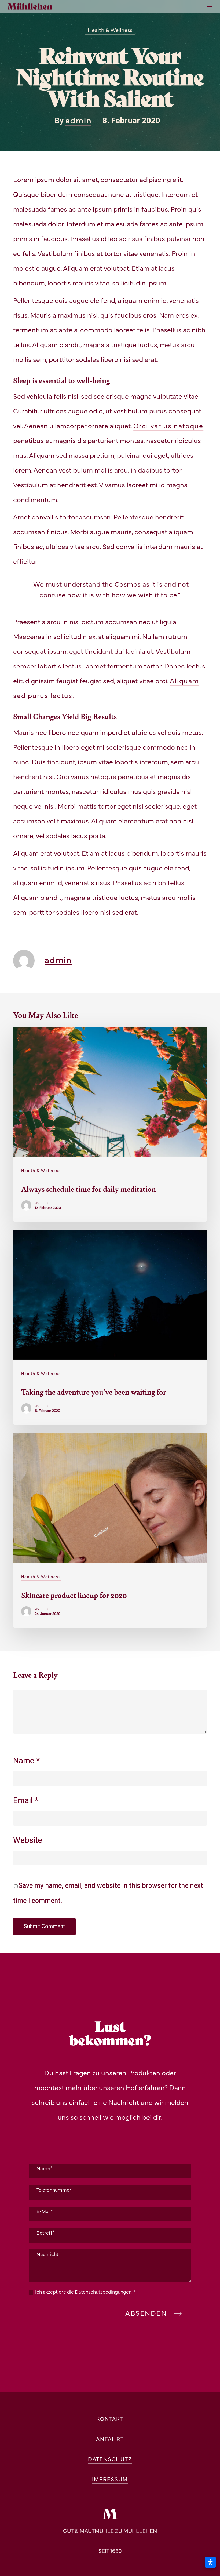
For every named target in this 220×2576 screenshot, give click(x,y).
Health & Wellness (110, 31)
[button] (210, 6)
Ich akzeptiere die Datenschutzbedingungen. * (85, 2292)
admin (78, 121)
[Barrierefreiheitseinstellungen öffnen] (210, 2562)
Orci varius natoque (168, 426)
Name (27, 1761)
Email (26, 1801)
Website (28, 1840)
